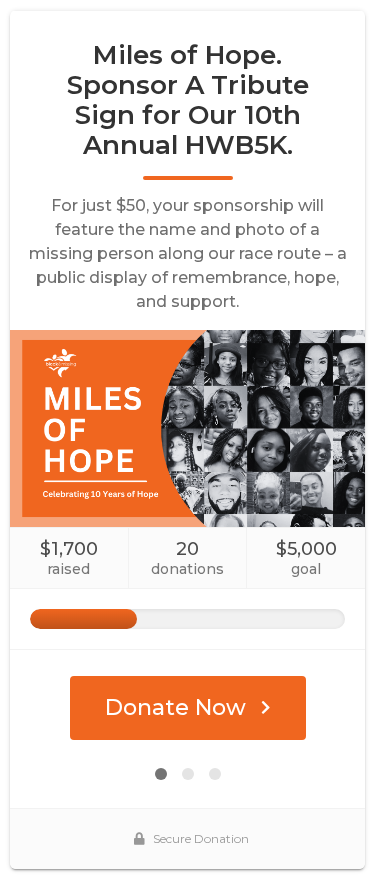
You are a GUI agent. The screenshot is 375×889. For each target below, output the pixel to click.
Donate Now (175, 707)
